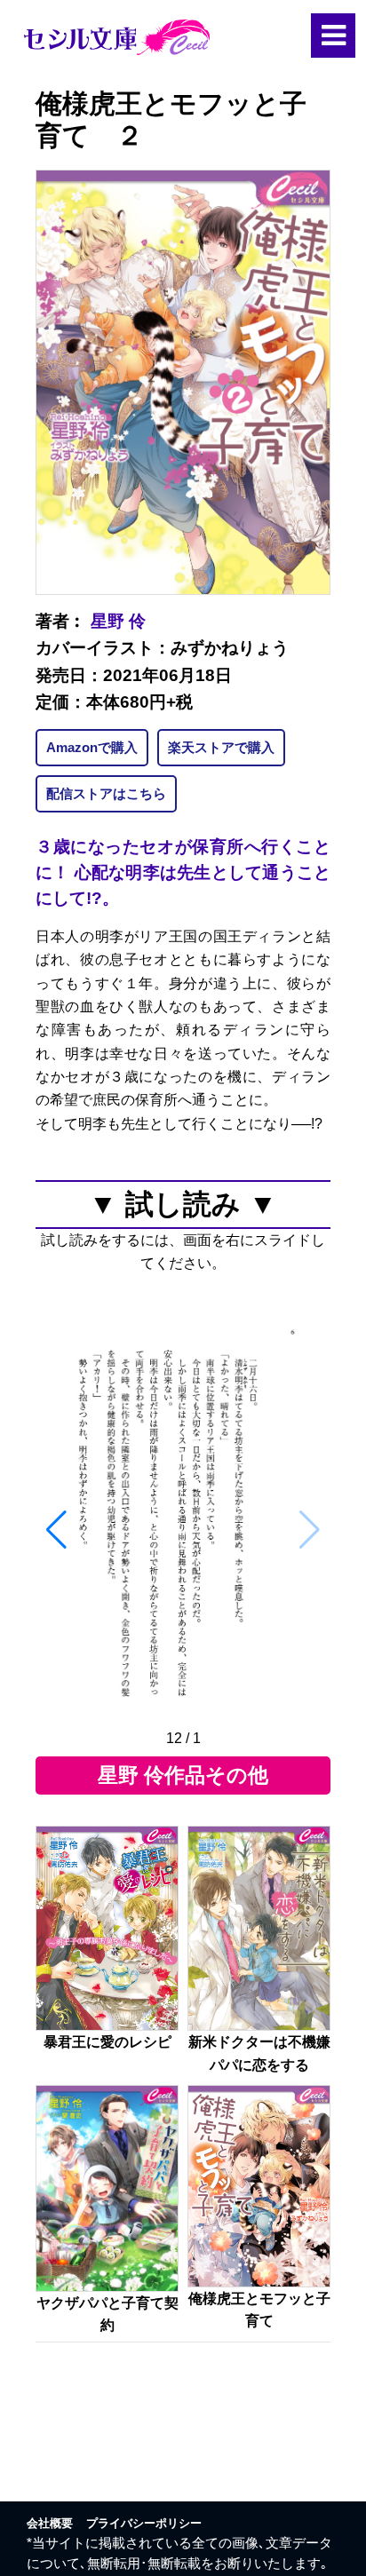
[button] (56, 1530)
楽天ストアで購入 (221, 747)
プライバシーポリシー (144, 2523)
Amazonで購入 (92, 747)
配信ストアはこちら (106, 793)
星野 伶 (118, 621)
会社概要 (50, 2523)
